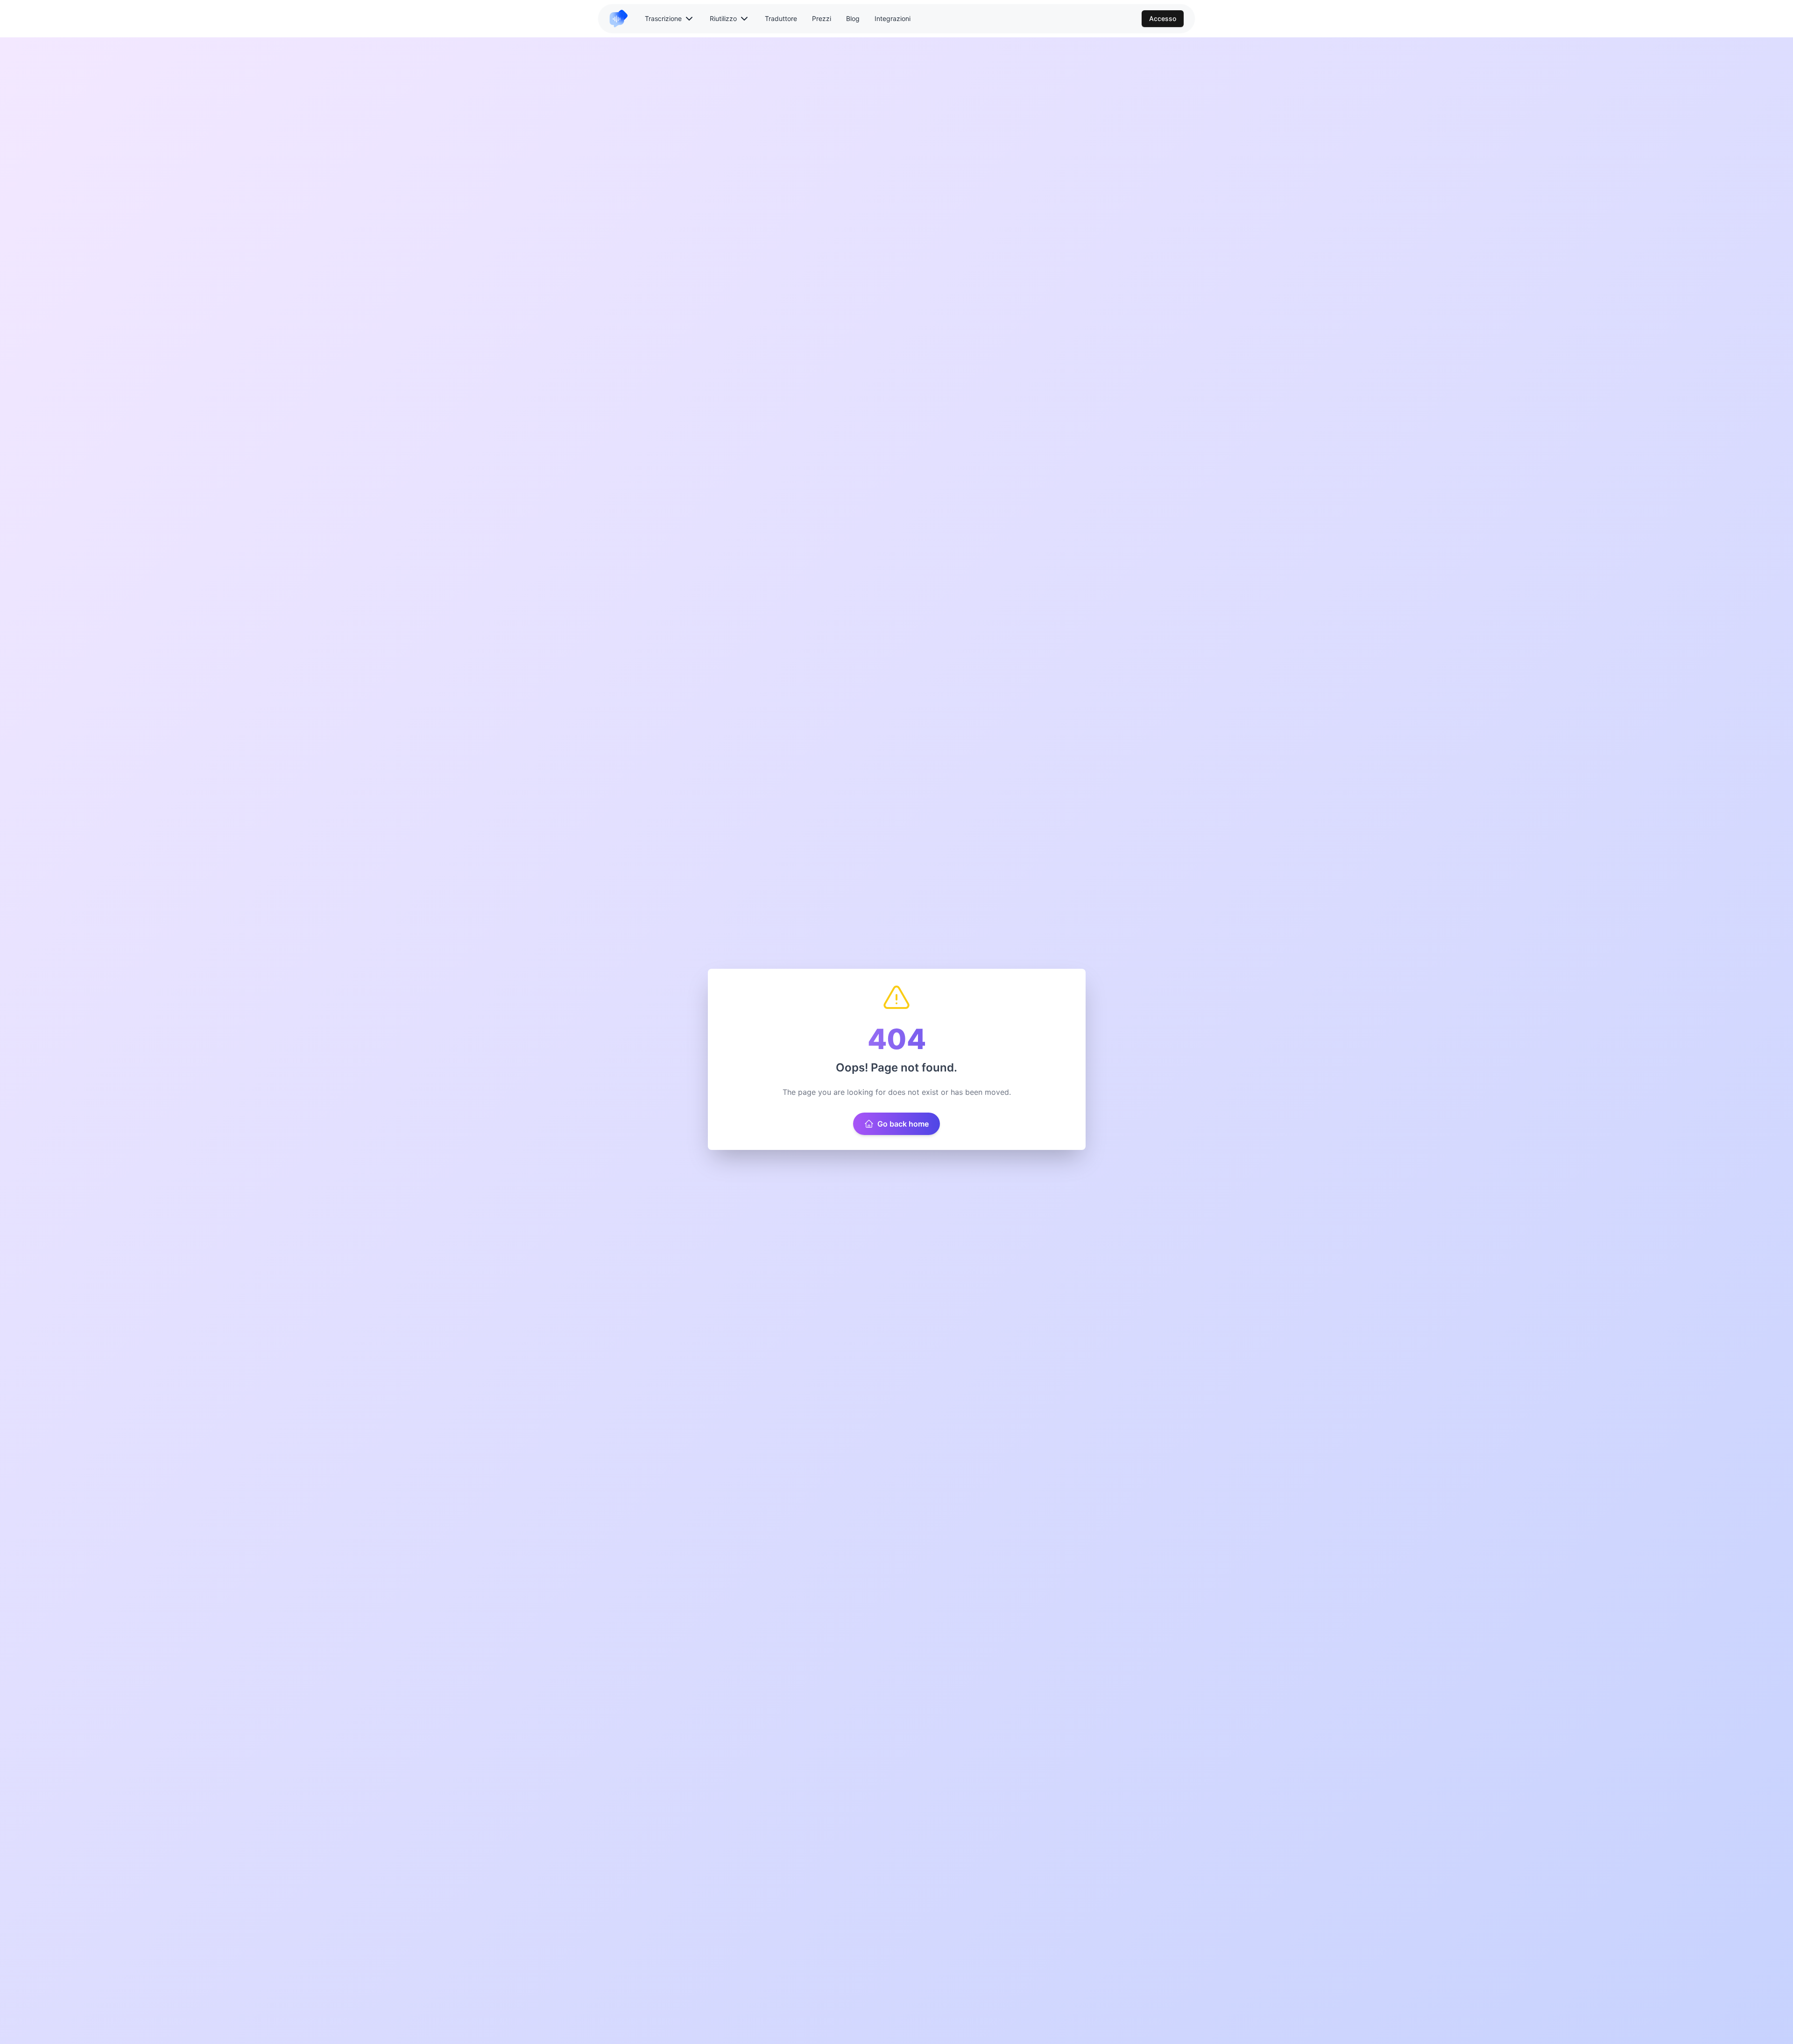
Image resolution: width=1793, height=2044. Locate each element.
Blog (853, 18)
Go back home (903, 1124)
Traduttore (781, 18)
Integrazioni (893, 18)
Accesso (1163, 18)
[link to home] (622, 19)
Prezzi (822, 18)
